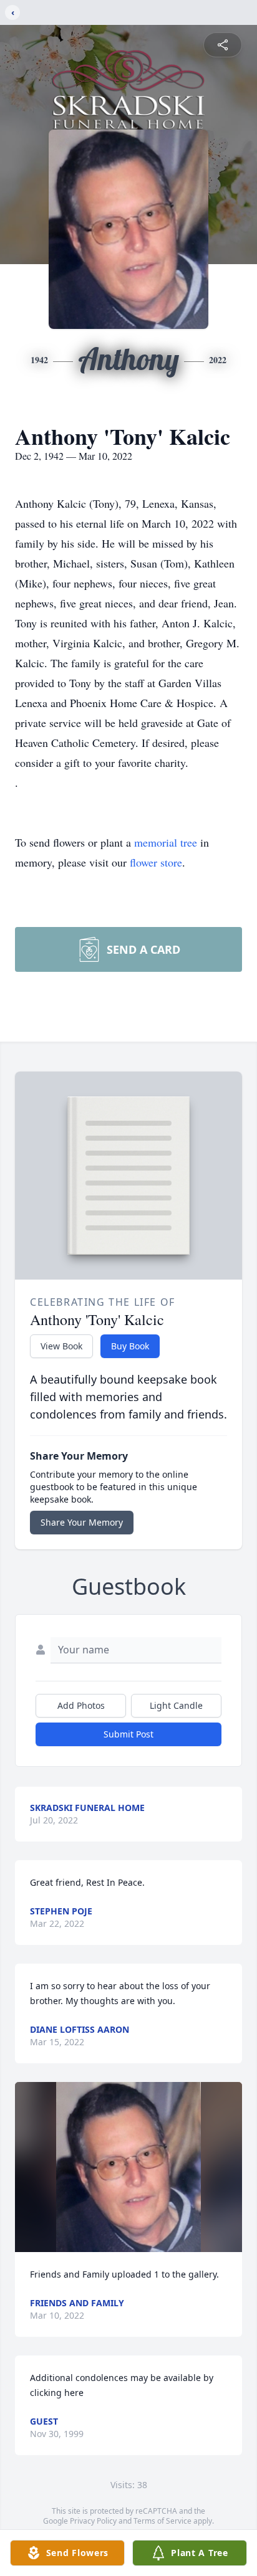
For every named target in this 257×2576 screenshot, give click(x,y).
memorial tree (166, 842)
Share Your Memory (82, 1522)
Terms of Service (162, 2521)
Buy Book (130, 1346)
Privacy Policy (93, 2521)
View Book (61, 1346)
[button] (128, 2167)
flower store (156, 862)
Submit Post (128, 1734)
